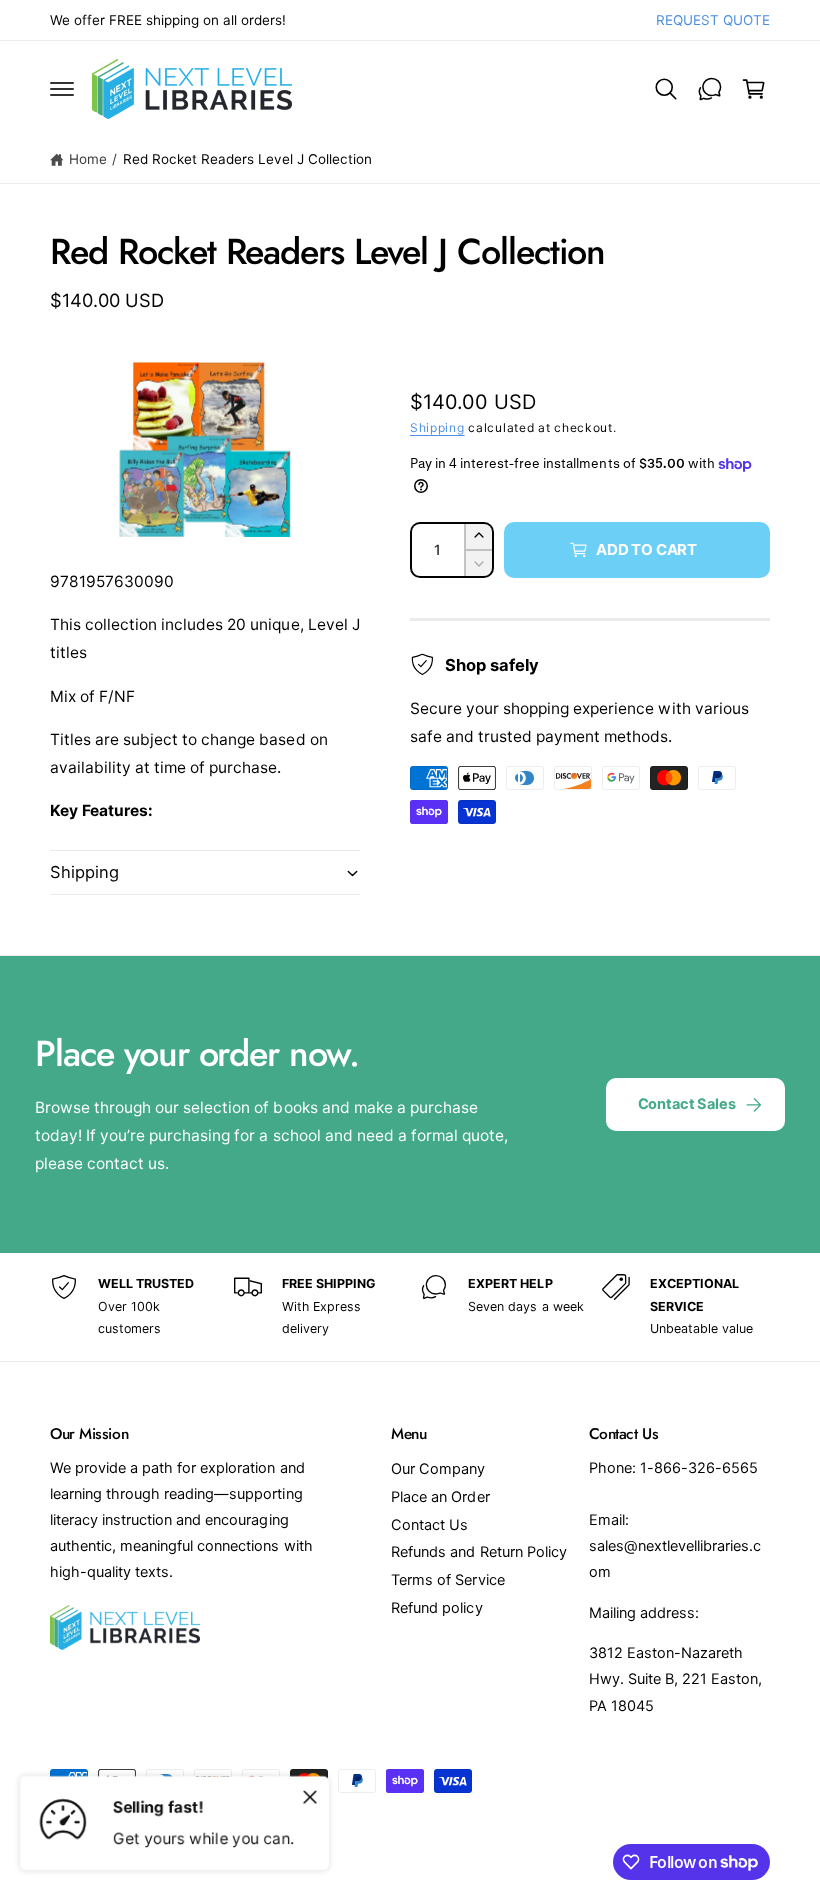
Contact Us (429, 1525)
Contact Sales (687, 1104)
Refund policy (436, 1608)
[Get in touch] (710, 89)
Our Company (438, 1469)
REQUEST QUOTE (713, 20)
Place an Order (440, 1497)
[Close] (310, 1797)
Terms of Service (447, 1580)
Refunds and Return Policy (478, 1552)
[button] (62, 89)
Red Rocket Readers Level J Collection (248, 159)
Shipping (437, 427)
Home (88, 159)
